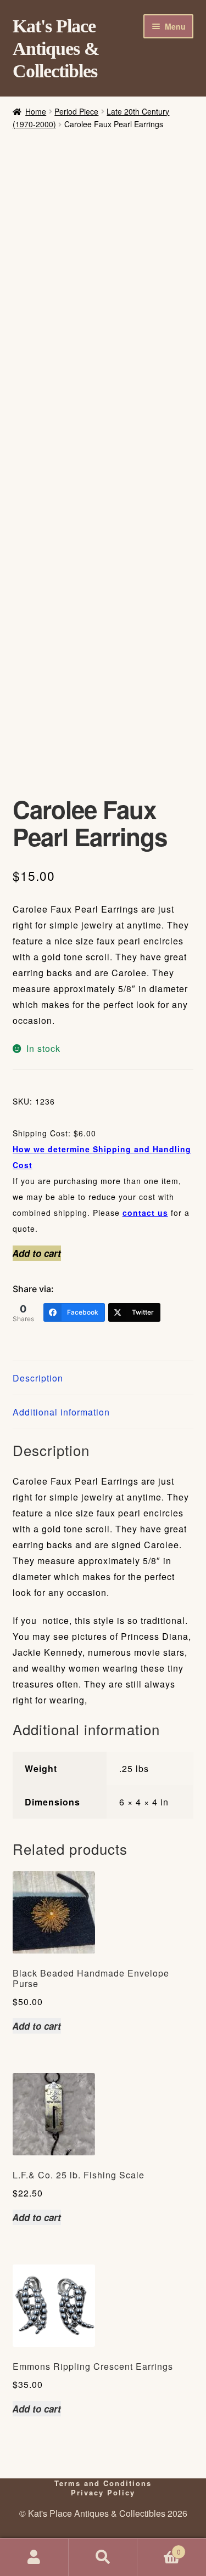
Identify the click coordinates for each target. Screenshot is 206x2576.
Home (36, 111)
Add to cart (37, 1253)
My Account (34, 2557)
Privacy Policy (103, 2492)
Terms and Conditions (103, 2483)
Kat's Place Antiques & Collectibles (56, 49)
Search (103, 2557)
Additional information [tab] (61, 1412)
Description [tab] (38, 1378)
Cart (159, 2548)
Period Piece (76, 111)
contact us (145, 1213)
